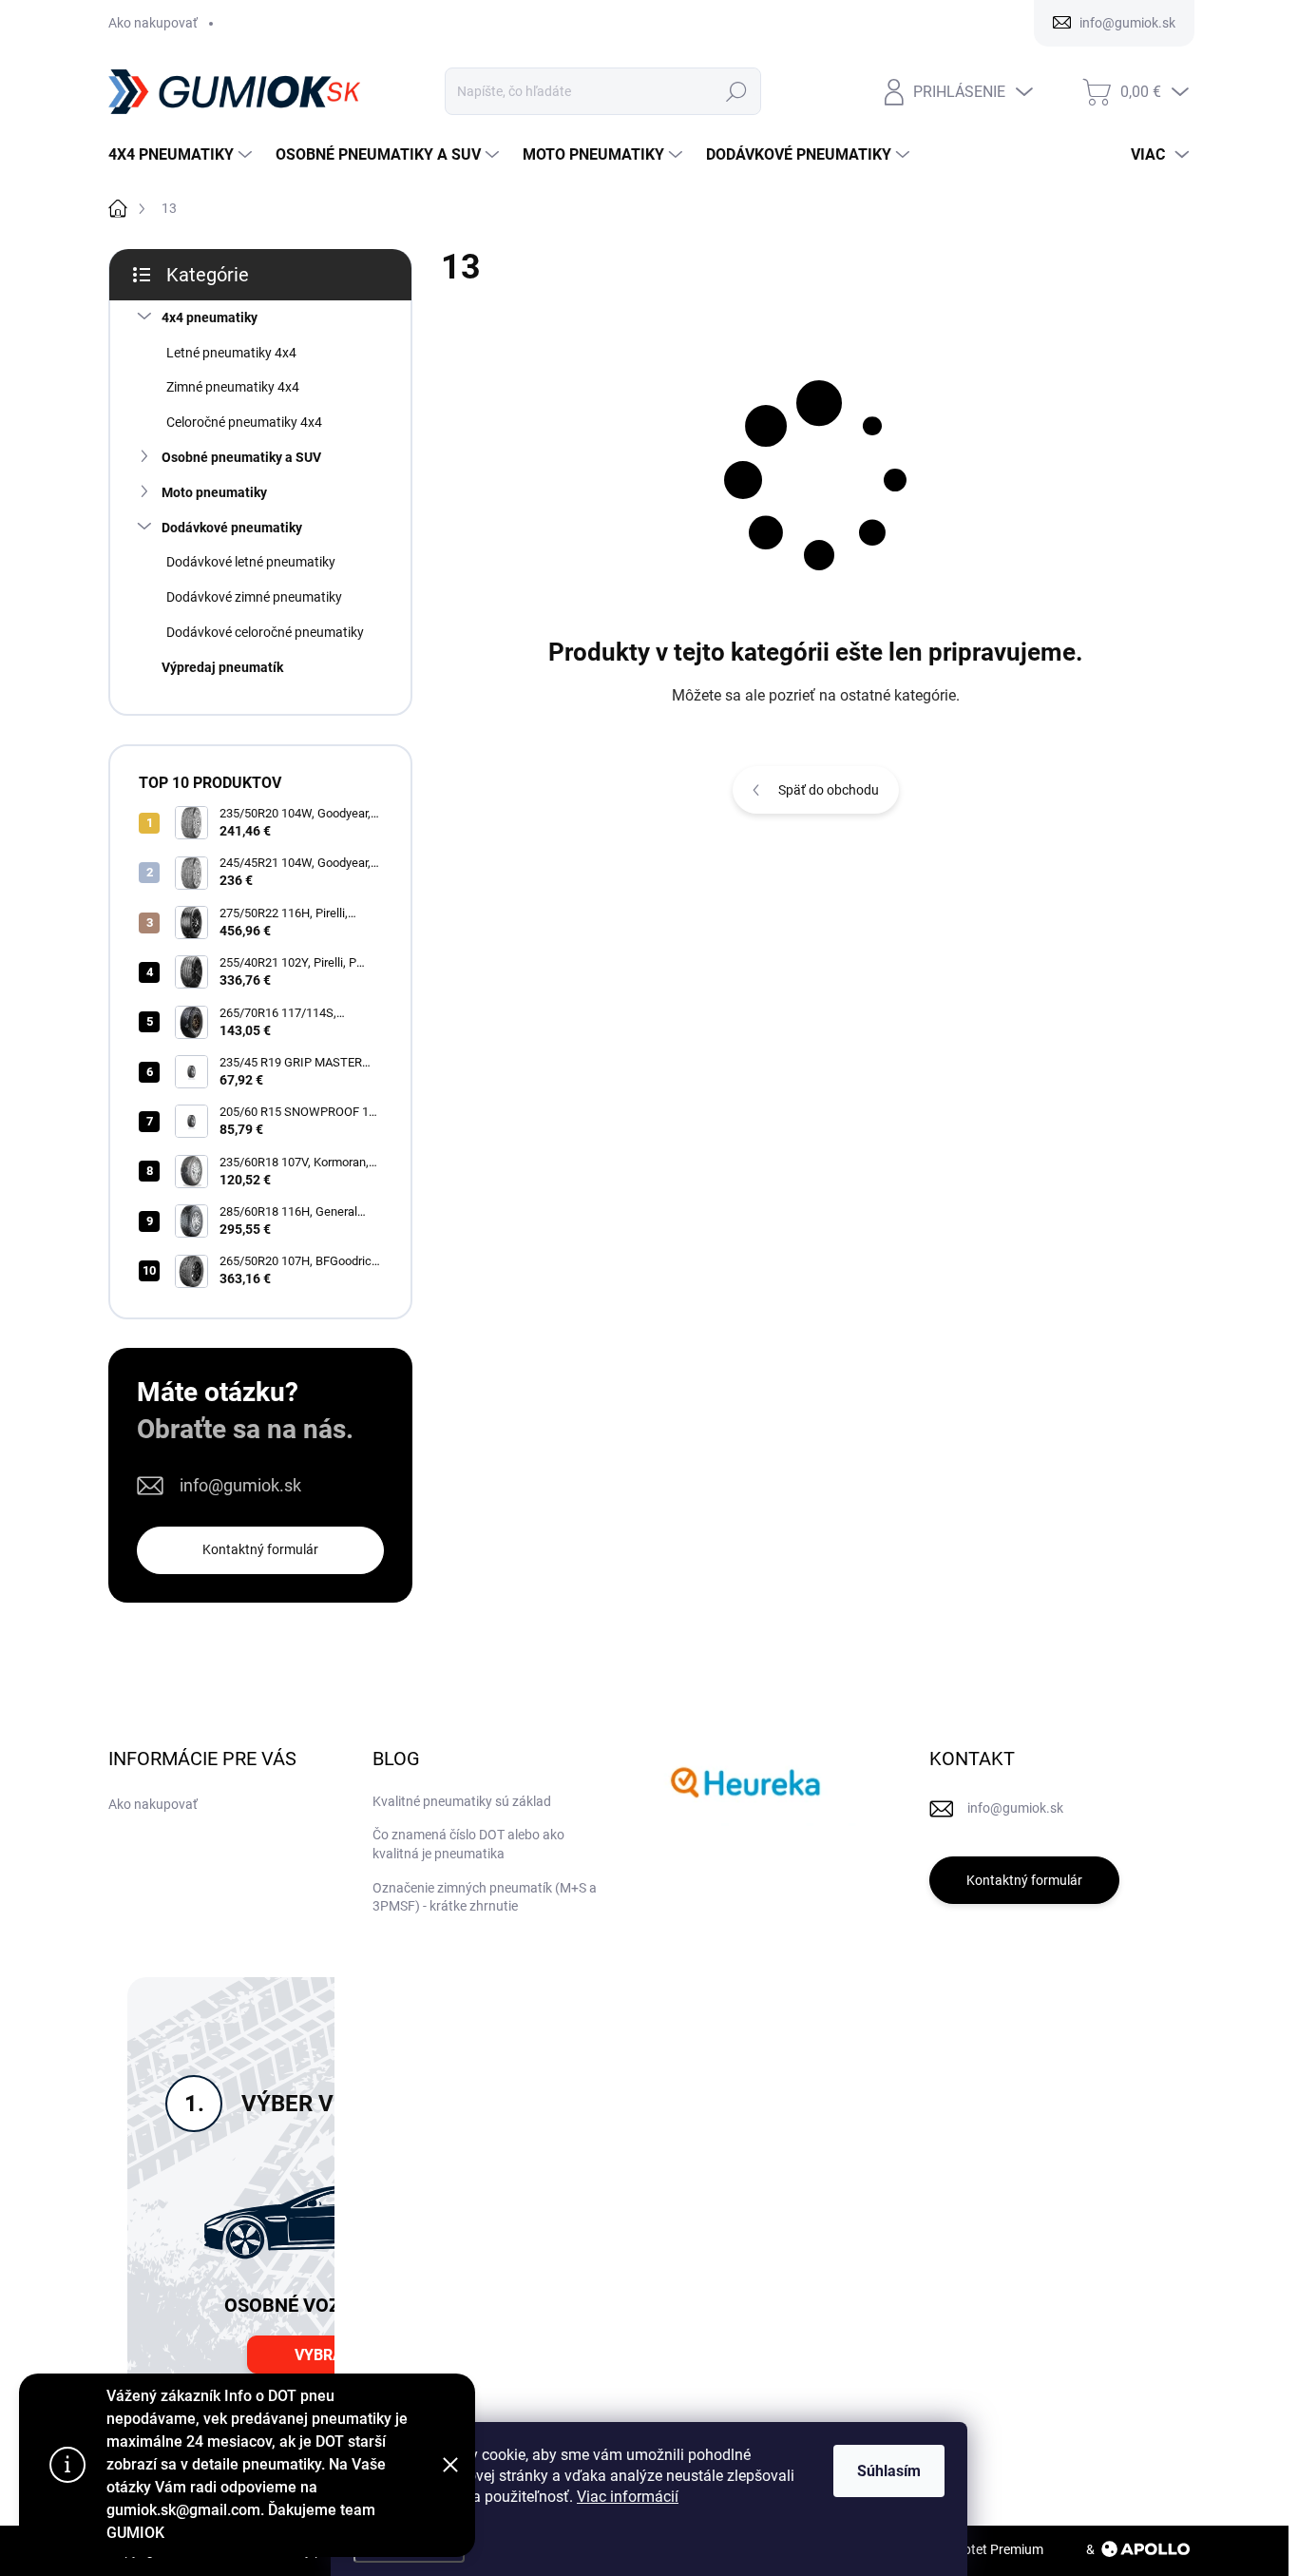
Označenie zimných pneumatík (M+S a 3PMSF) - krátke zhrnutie (485, 1897)
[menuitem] (182, 155)
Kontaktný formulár (260, 1549)
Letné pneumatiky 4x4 (231, 353)
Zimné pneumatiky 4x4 (233, 387)
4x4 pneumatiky (210, 317)
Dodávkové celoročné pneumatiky (265, 632)
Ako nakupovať (153, 23)
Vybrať (323, 2355)
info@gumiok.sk (240, 1485)
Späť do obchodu (829, 790)
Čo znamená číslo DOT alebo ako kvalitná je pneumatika (468, 1844)
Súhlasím (889, 2471)
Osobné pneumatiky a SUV (241, 457)
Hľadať (737, 91)
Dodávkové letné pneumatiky (251, 562)
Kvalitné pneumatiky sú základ (462, 1801)
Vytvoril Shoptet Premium (968, 2549)
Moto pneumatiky (214, 492)
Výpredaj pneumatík (222, 667)
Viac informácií (628, 2497)
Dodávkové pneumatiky (232, 528)
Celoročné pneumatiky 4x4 (244, 422)
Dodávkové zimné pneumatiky (254, 597)
